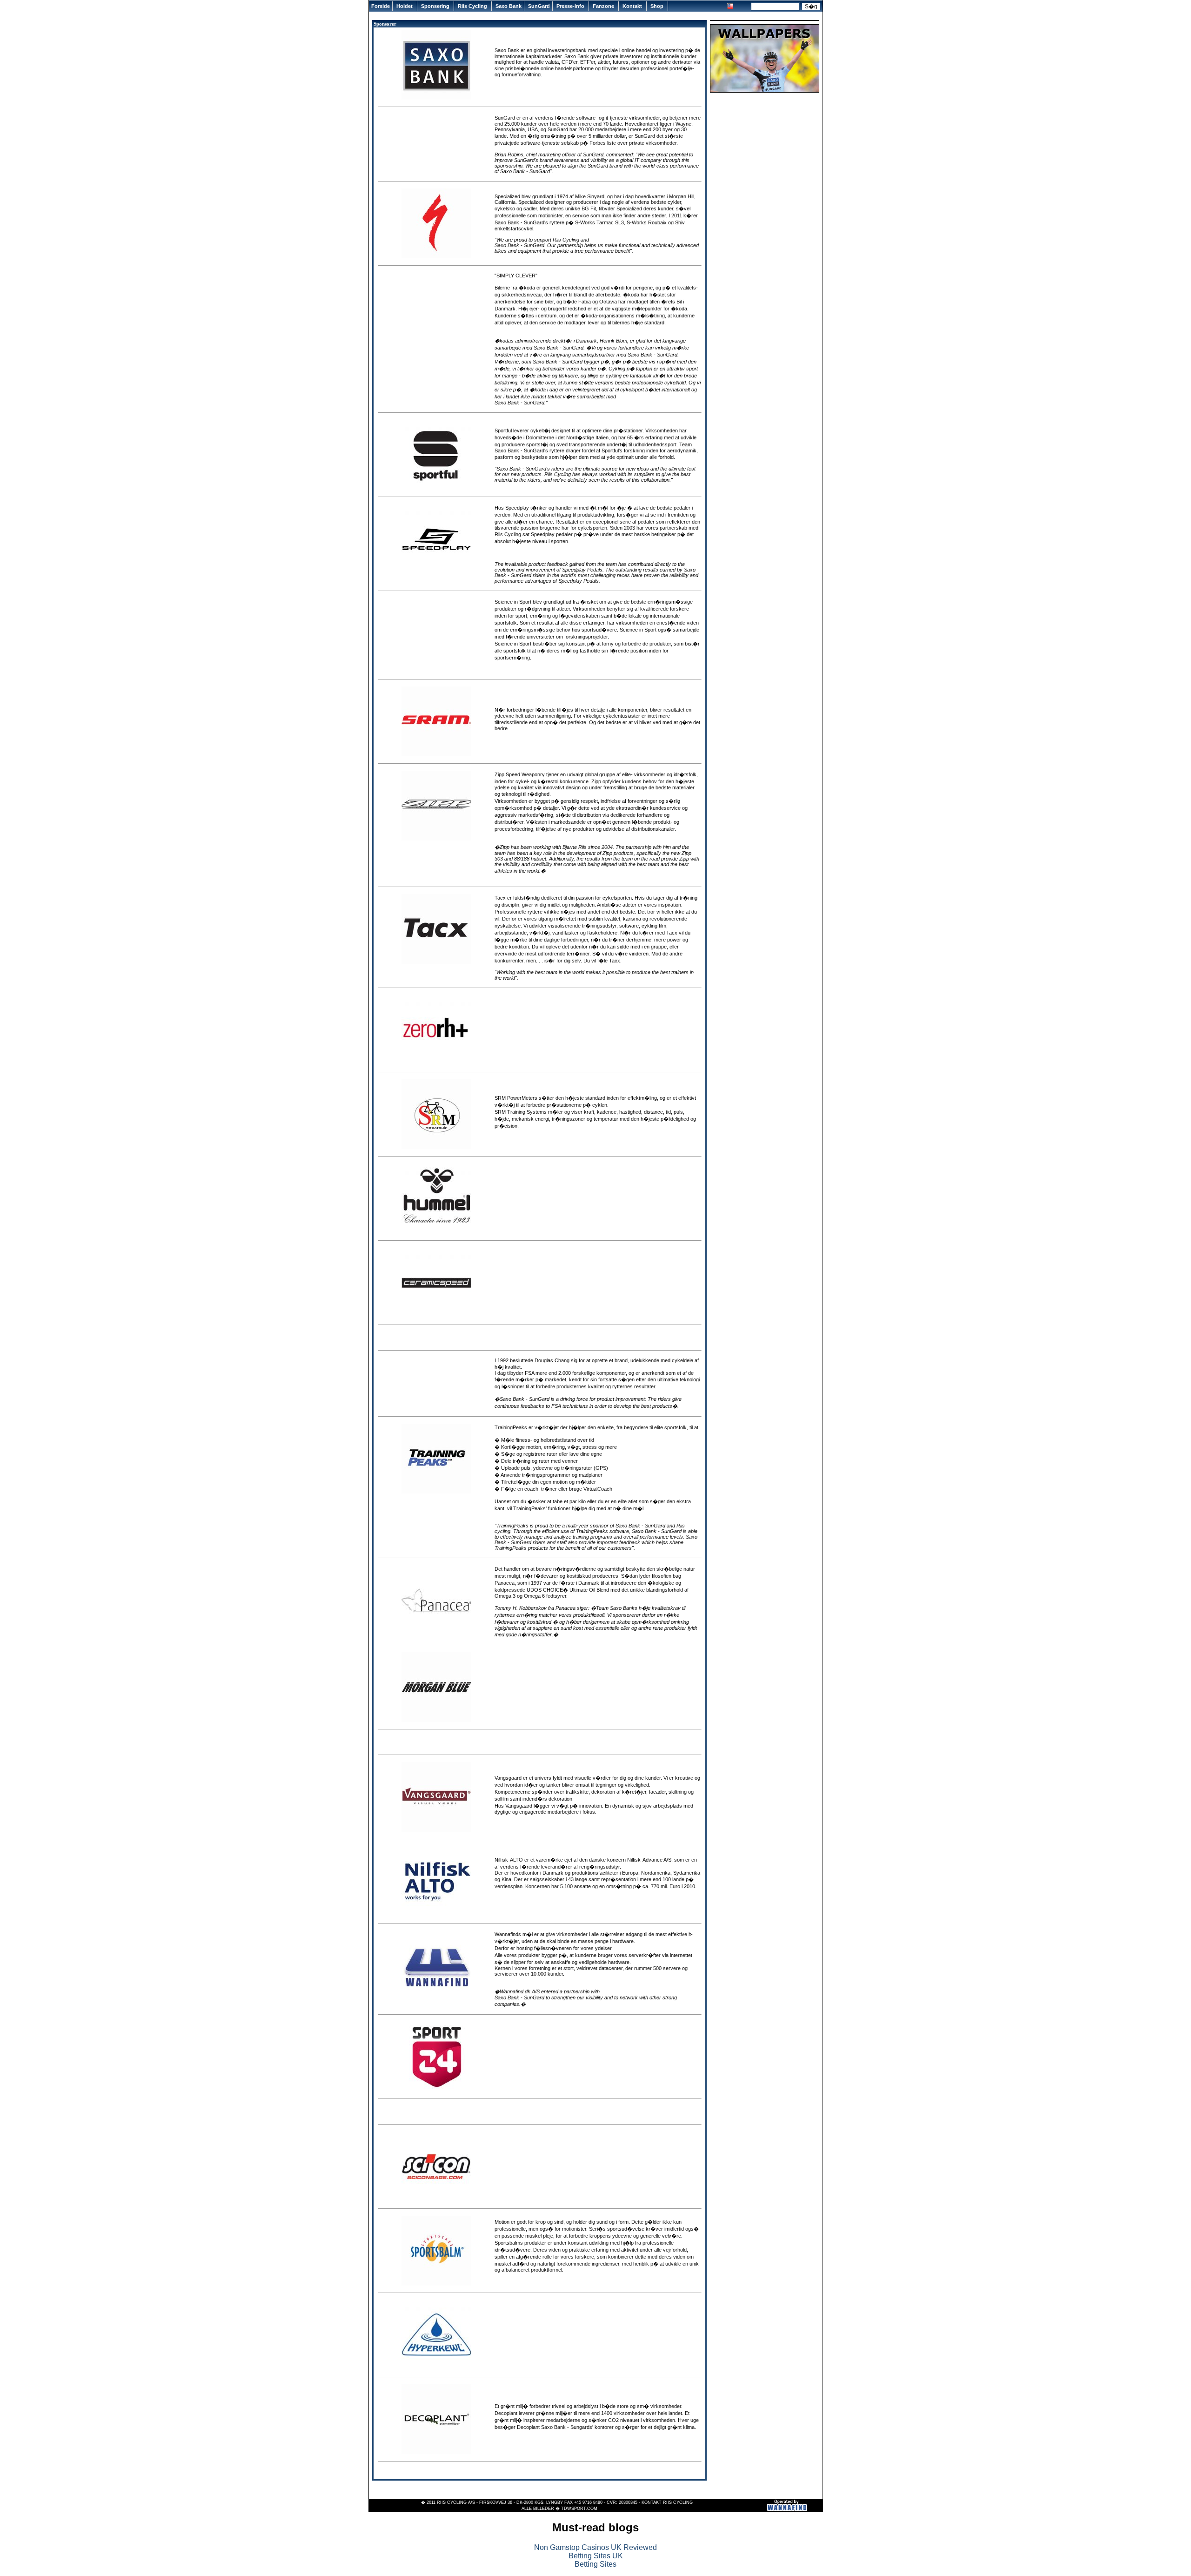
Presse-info (571, 6)
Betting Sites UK (596, 2556)
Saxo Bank (509, 6)
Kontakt (633, 6)
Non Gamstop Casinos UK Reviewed (595, 2547)
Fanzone (604, 6)
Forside (381, 6)
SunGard (539, 6)
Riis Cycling (473, 6)
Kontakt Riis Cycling (667, 2502)
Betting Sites (595, 2564)
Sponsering (436, 6)
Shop (658, 6)
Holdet (405, 6)
